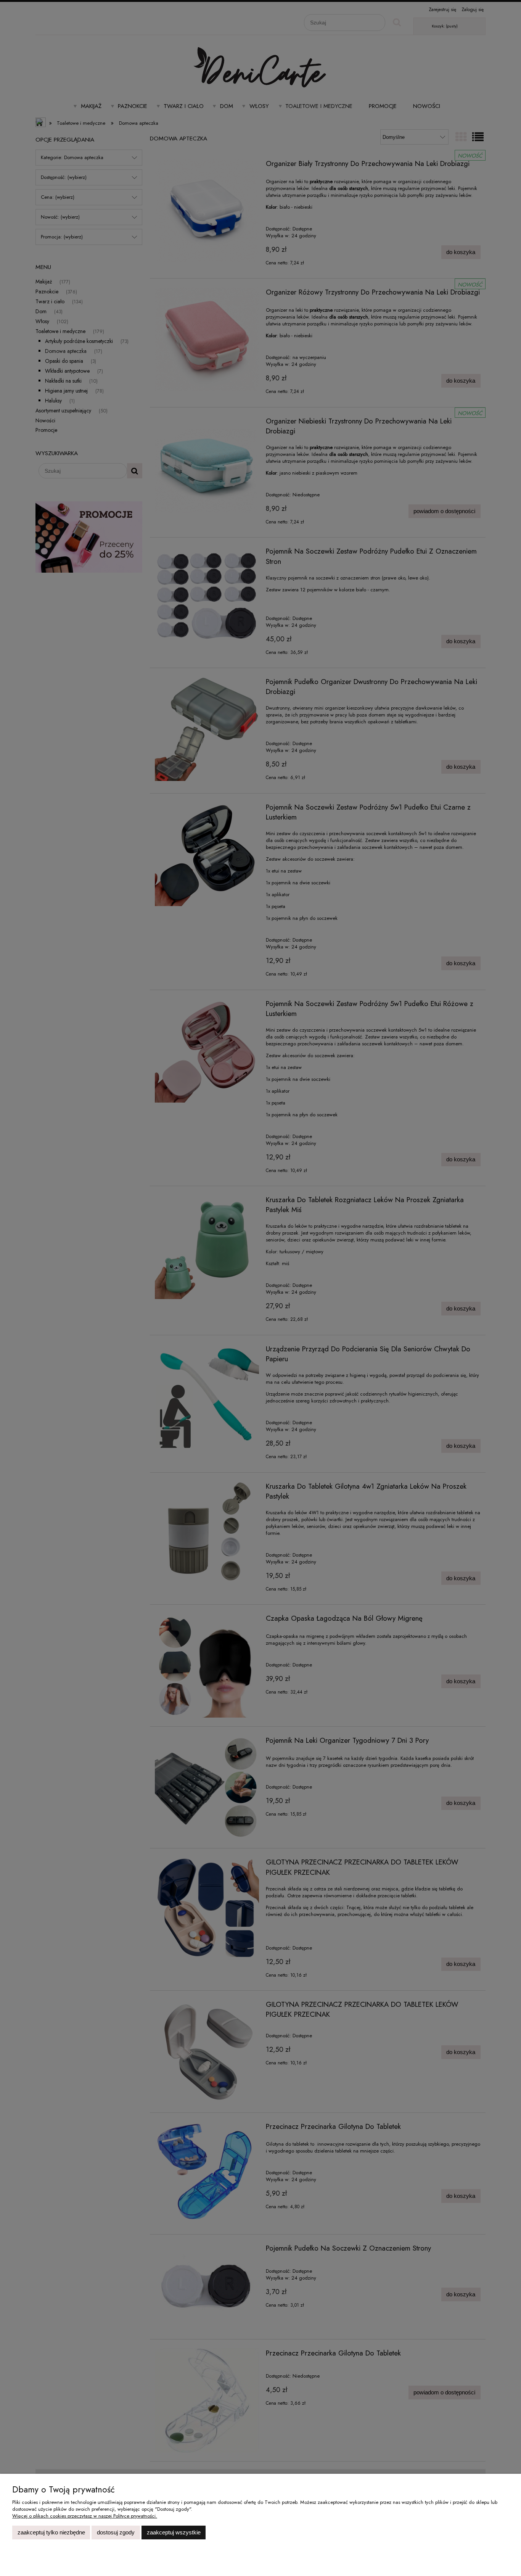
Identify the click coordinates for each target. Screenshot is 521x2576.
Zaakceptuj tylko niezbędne (51, 2532)
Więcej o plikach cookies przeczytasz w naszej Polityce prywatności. (85, 2516)
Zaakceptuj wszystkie (174, 2532)
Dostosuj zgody (116, 2532)
